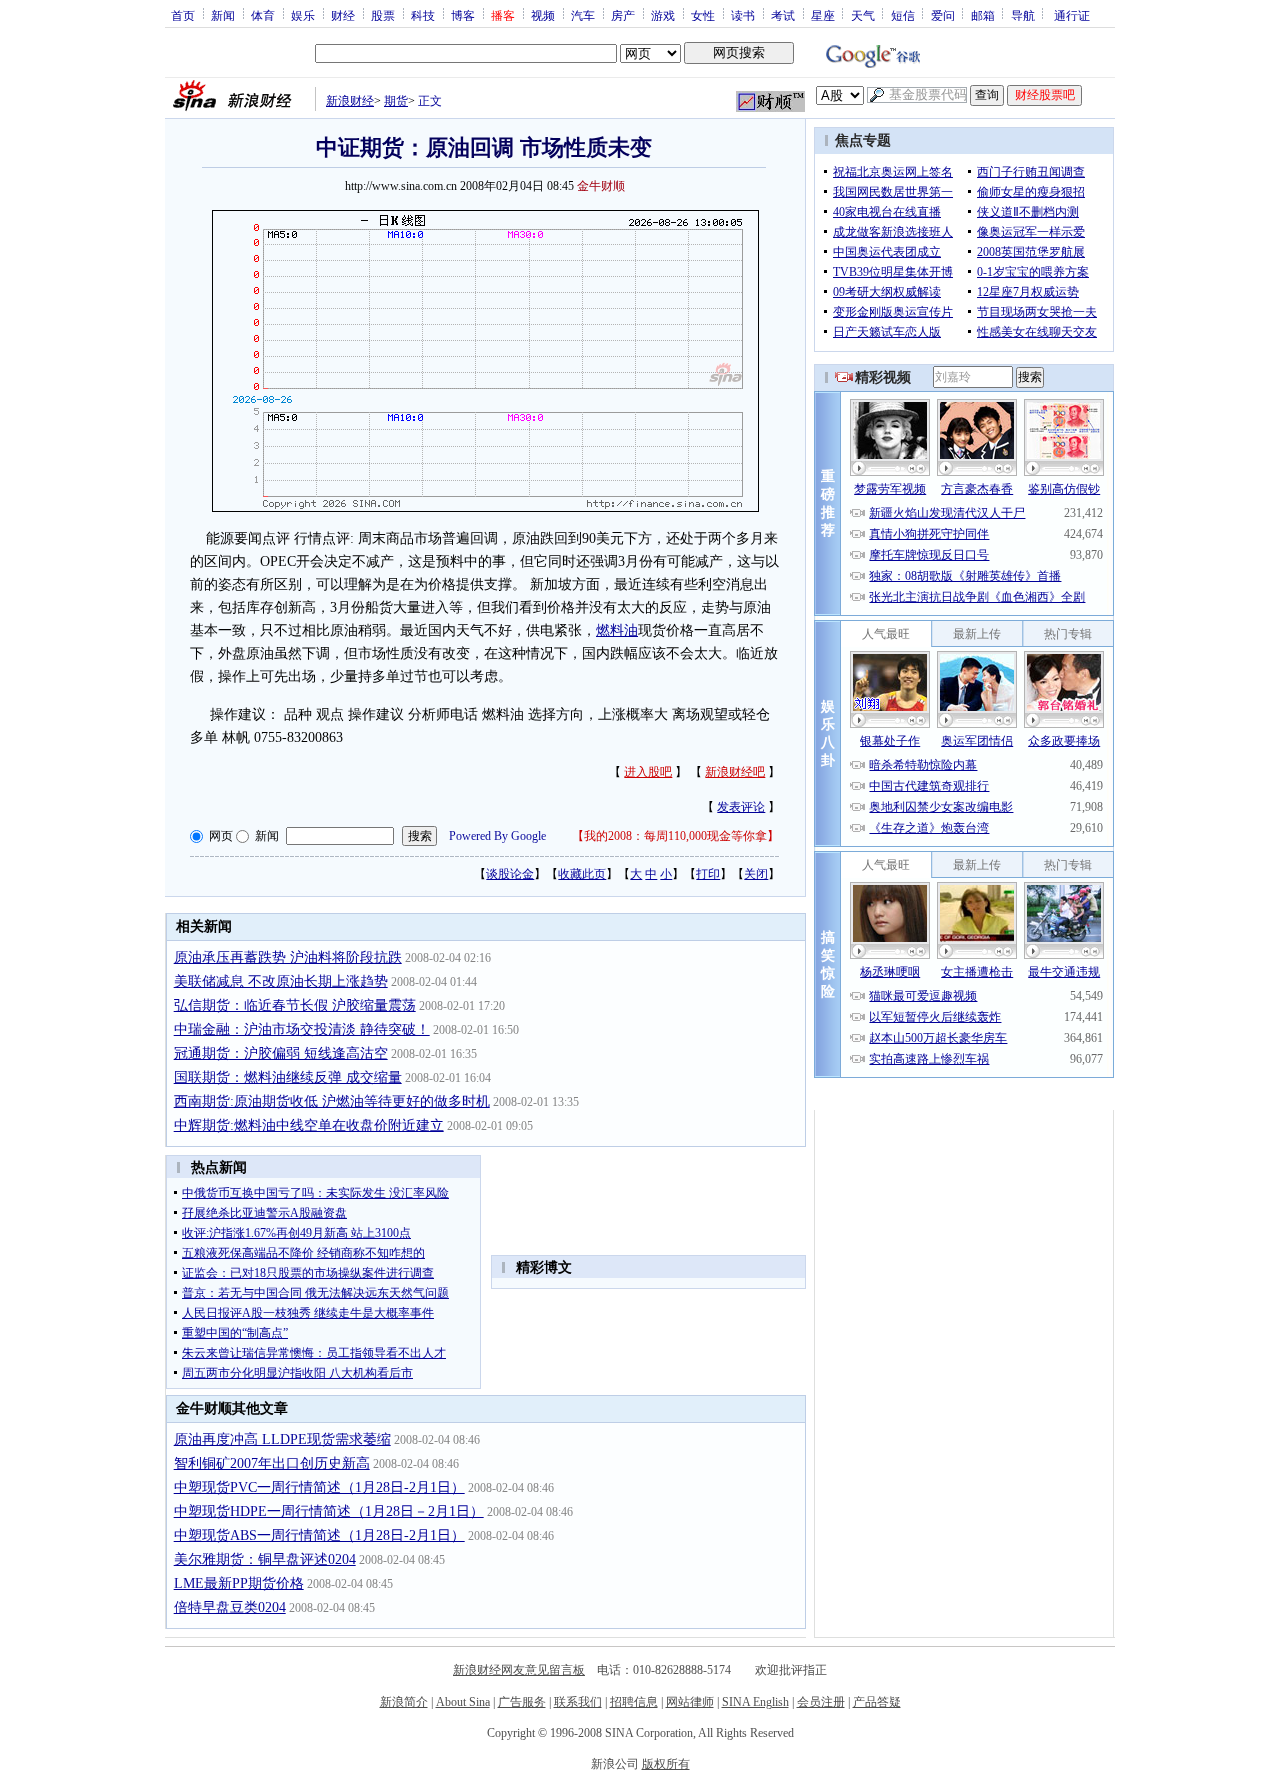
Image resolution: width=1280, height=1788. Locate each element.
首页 (183, 15)
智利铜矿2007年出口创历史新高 (272, 1463)
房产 (623, 15)
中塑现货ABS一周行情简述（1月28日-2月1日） (319, 1535)
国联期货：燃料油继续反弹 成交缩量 (288, 1077)
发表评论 (741, 807)
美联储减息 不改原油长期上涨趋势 (281, 981)
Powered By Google (497, 836)
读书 (743, 15)
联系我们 (578, 1702)
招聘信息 (634, 1702)
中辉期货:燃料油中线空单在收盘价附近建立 (309, 1125)
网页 (221, 836)
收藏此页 (582, 874)
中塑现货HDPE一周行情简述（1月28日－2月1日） (329, 1511)
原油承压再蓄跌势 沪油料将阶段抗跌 (288, 957)
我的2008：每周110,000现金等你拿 (675, 836)
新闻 (223, 15)
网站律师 (690, 1702)
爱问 (943, 15)
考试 (783, 15)
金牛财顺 (601, 186)
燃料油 (617, 630)
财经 (343, 15)
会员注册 (821, 1702)
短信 (903, 15)
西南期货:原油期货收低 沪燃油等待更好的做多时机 (332, 1101)
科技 (423, 15)
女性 (703, 15)
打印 (708, 874)
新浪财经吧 (735, 772)
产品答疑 (877, 1702)
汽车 (583, 15)
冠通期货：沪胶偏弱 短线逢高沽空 (281, 1053)
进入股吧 (648, 772)
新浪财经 (350, 101)
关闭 (756, 874)
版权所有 (666, 1764)
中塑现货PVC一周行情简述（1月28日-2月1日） (319, 1487)
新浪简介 (404, 1702)
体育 (263, 15)
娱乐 (303, 15)
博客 (463, 15)
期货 (396, 101)
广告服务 (522, 1702)
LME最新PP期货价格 (239, 1583)
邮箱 (983, 15)
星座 (823, 15)
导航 (1023, 15)
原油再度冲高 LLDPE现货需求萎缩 (282, 1439)
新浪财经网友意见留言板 (519, 1670)
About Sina (463, 1702)
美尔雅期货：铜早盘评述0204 (265, 1559)
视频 (543, 15)
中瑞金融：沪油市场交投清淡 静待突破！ (302, 1029)
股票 (383, 15)
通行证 (1072, 15)
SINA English (755, 1702)
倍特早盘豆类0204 (230, 1607)
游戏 (663, 15)
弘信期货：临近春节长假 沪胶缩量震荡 (295, 1005)
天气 (863, 15)
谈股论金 (510, 874)
